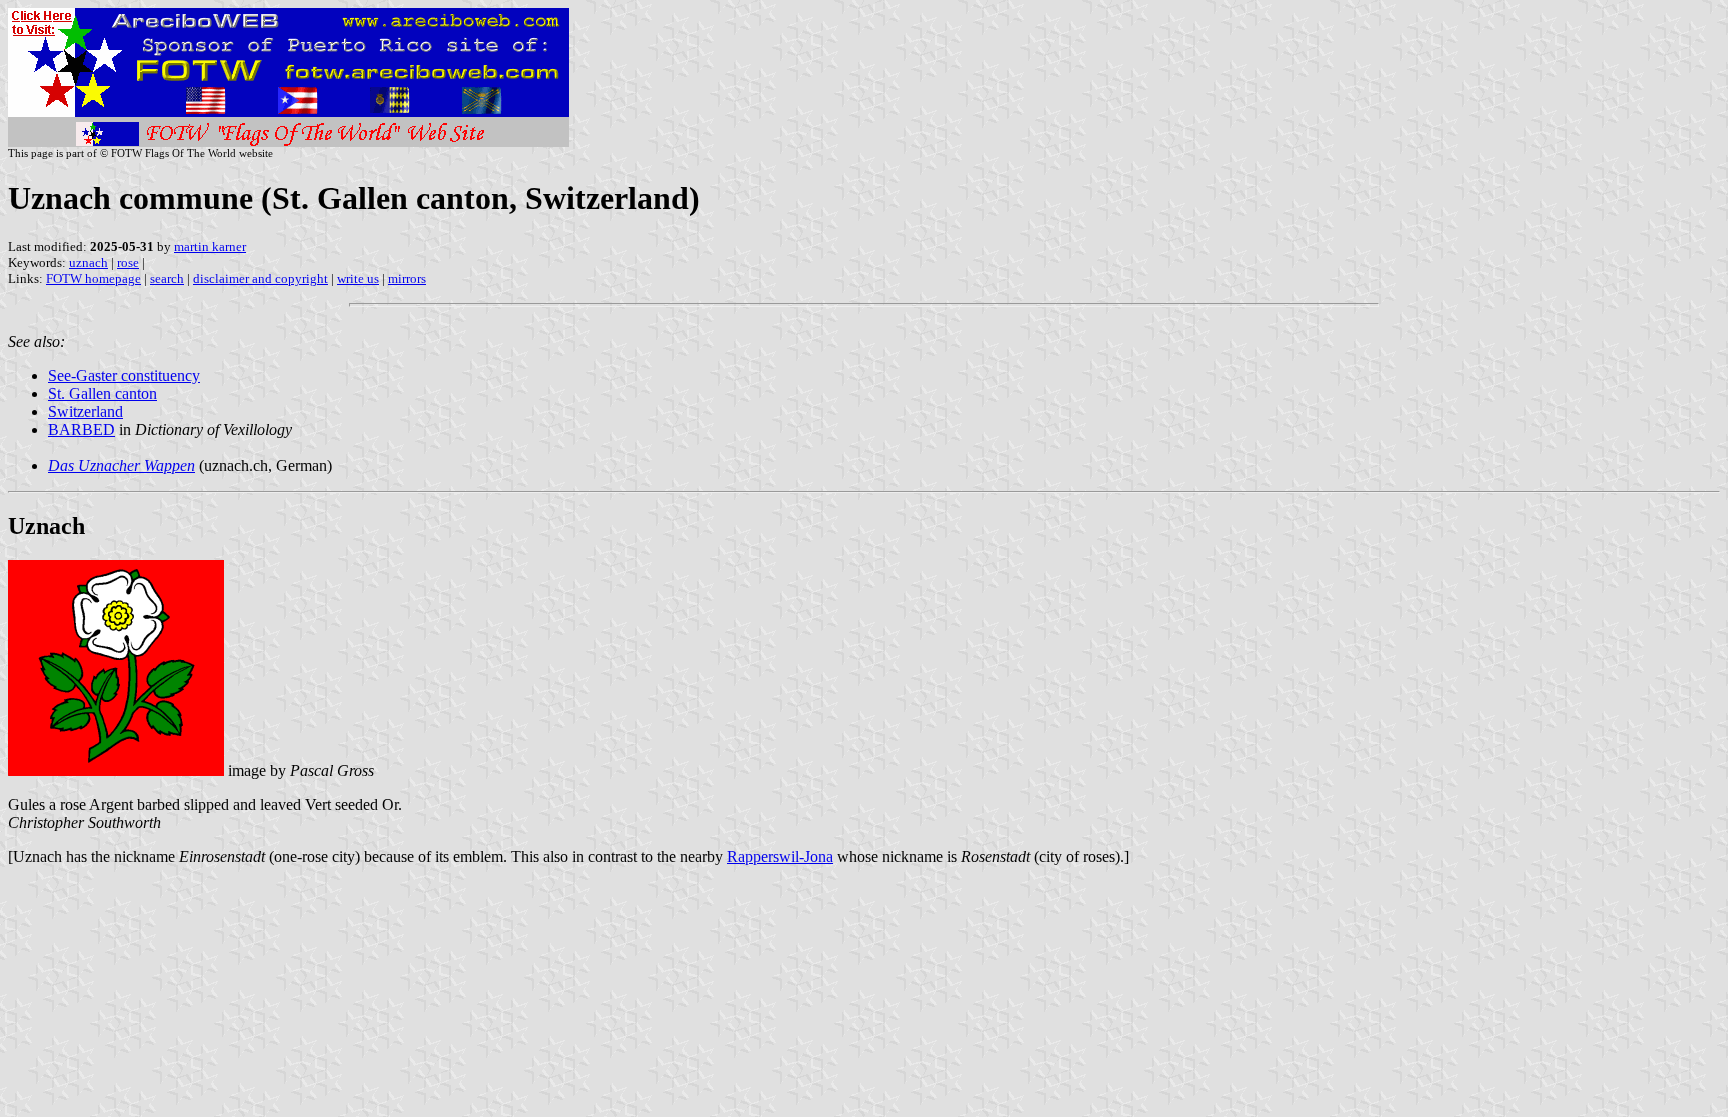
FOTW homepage (93, 278)
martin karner (210, 246)
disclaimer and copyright (260, 278)
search (167, 278)
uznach (88, 262)
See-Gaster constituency (124, 375)
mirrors (407, 278)
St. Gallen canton (102, 393)
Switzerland (85, 411)
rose (128, 262)
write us (358, 278)
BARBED (81, 429)
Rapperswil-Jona (780, 856)
